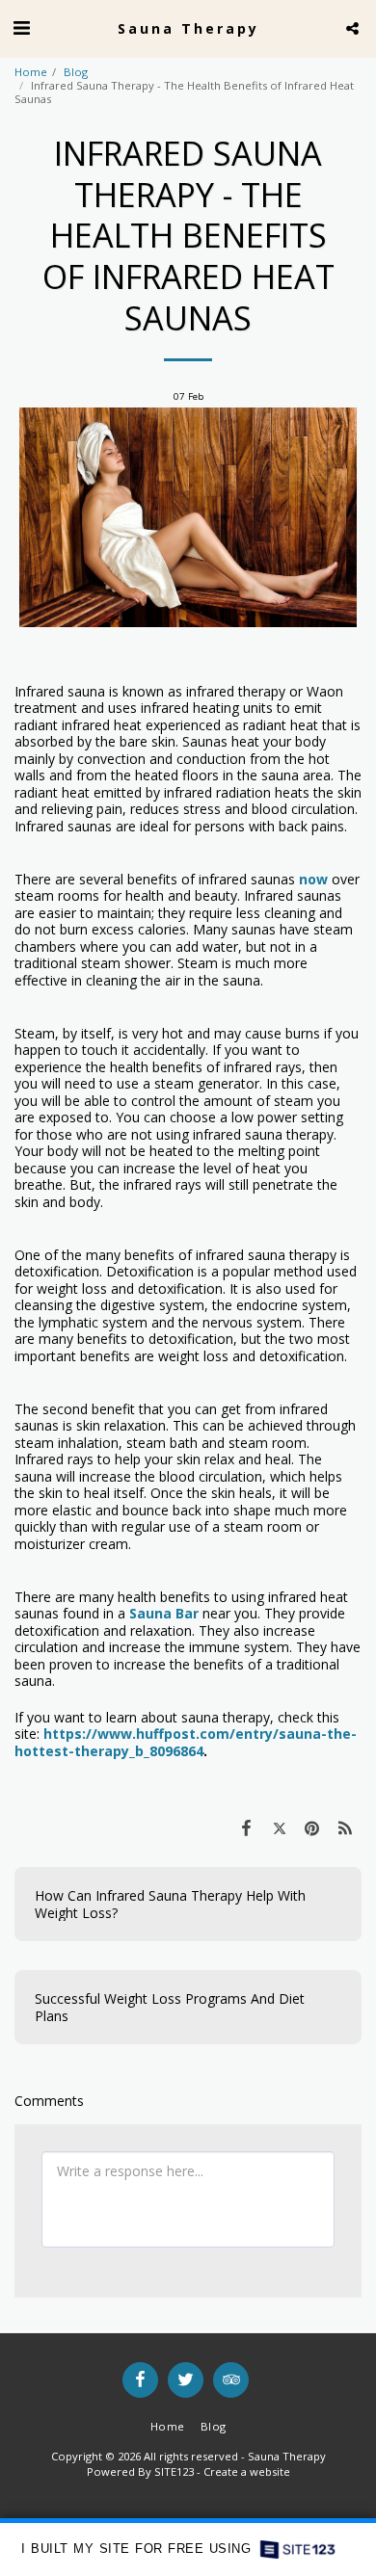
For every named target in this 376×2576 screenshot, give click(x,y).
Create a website (247, 2471)
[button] (21, 27)
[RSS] (345, 1827)
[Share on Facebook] (246, 1827)
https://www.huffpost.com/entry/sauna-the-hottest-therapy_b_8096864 (186, 1742)
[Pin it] (312, 1827)
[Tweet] (279, 1827)
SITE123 (174, 2471)
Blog (76, 72)
